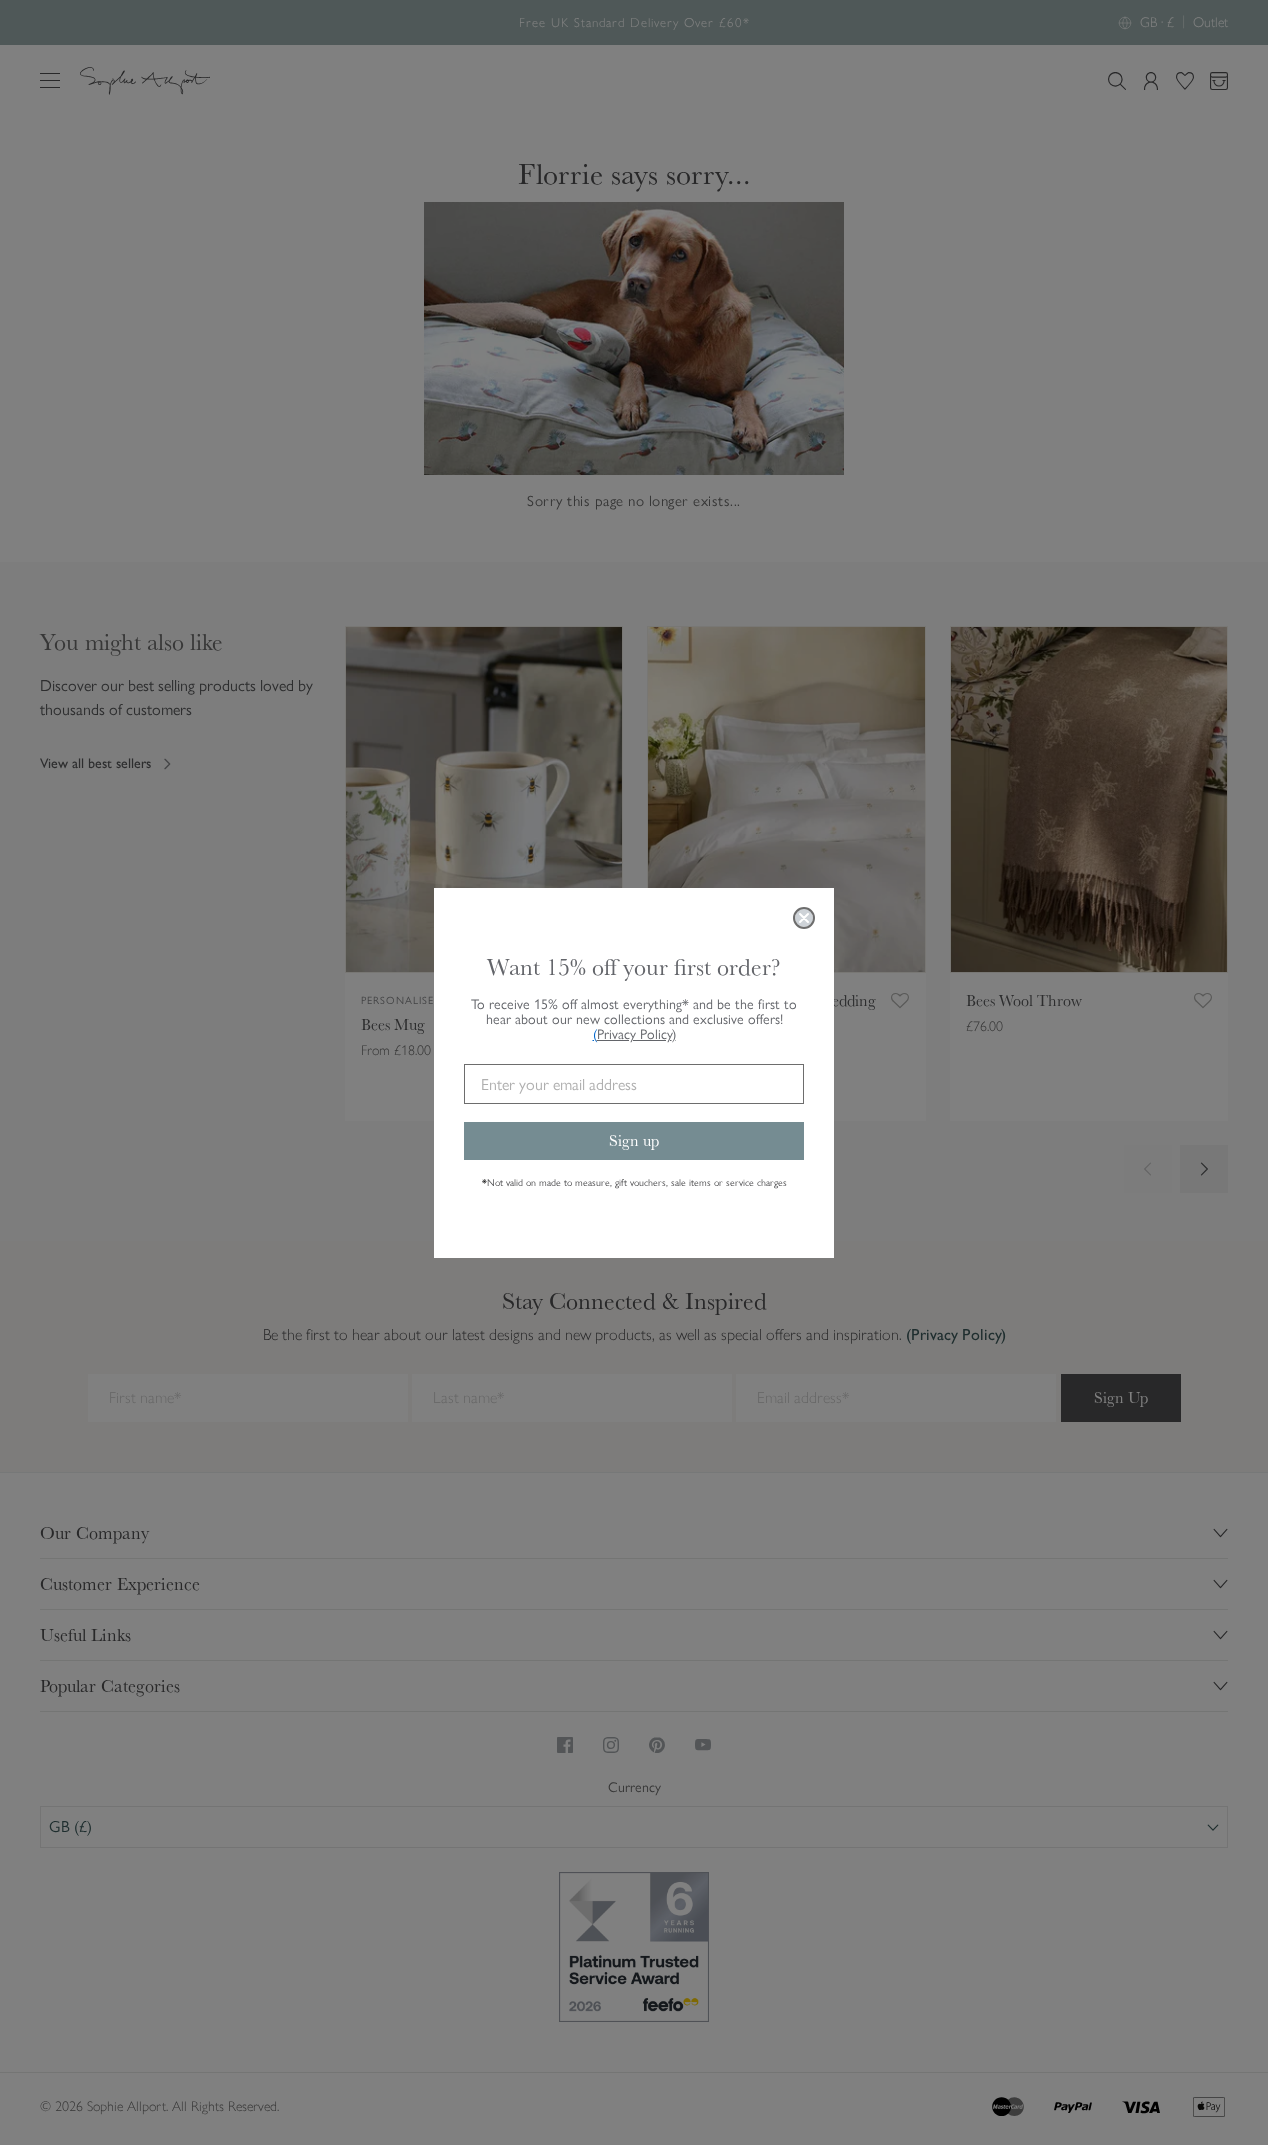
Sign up (634, 1140)
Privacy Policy (636, 1034)
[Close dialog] (804, 918)
